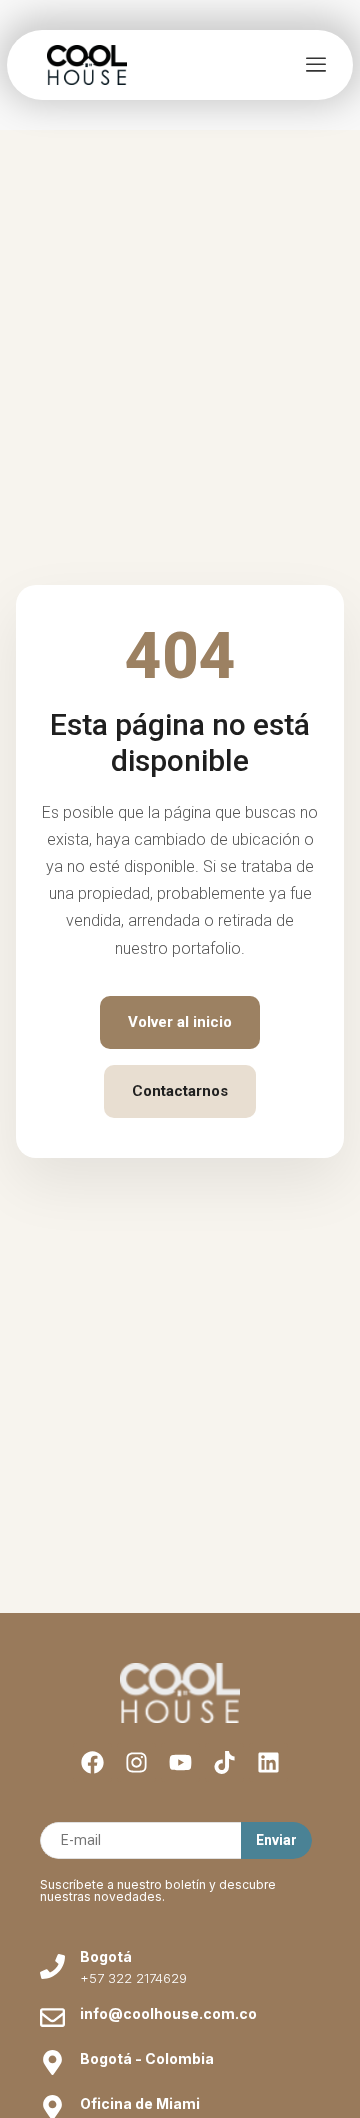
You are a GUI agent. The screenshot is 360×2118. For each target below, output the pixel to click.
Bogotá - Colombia (147, 2058)
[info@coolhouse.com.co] (52, 2017)
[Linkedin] (268, 1762)
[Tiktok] (224, 1762)
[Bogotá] (52, 1966)
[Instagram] (136, 1762)
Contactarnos (180, 1091)
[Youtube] (180, 1762)
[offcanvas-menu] (316, 65)
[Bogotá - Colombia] (52, 2062)
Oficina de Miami (140, 2103)
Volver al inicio (180, 1022)
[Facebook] (92, 1762)
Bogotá (106, 1956)
